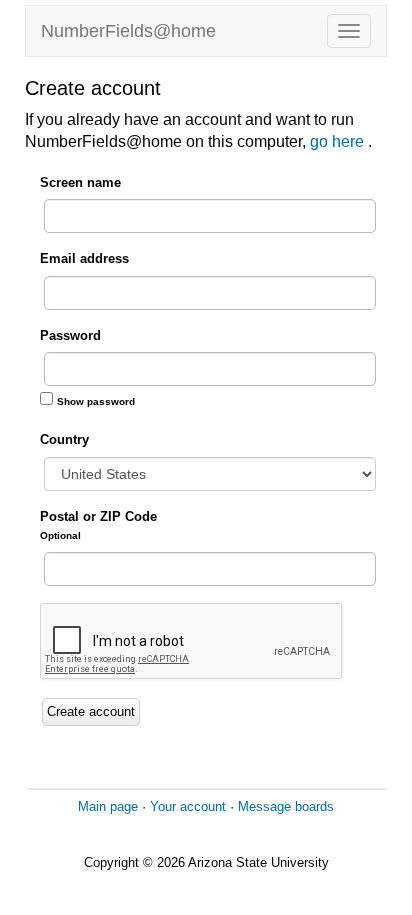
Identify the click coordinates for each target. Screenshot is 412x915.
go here (339, 141)
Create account (91, 711)
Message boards (286, 806)
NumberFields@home (128, 31)
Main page (108, 806)
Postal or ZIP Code (98, 525)
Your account (188, 806)
